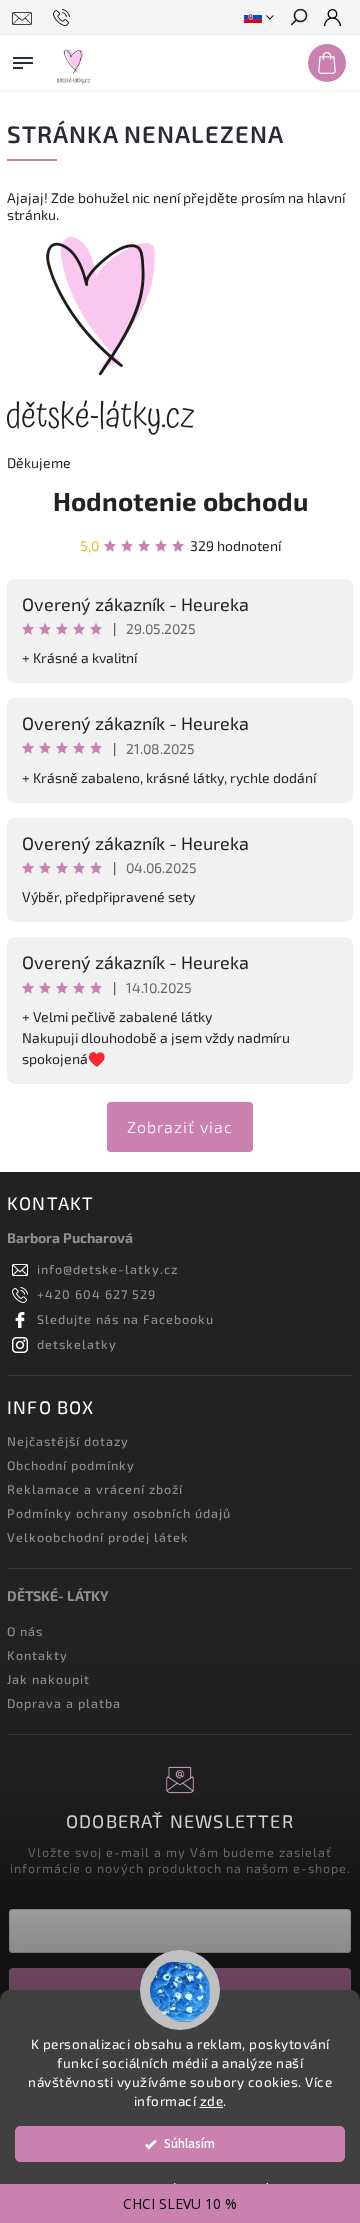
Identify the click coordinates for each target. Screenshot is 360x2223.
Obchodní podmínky (71, 1465)
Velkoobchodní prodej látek (98, 1537)
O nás (25, 1631)
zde (212, 2101)
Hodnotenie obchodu (180, 500)
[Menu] (23, 59)
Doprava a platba (64, 1703)
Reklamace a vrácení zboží (95, 1489)
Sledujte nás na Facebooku (125, 1319)
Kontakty (37, 1655)
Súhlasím (189, 2143)
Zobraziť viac (180, 1126)
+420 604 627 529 (96, 1294)
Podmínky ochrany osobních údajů (119, 1513)
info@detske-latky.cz (107, 1269)
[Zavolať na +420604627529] (64, 18)
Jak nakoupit (48, 1679)
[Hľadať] (298, 19)
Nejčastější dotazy (68, 1441)
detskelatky (77, 1344)
